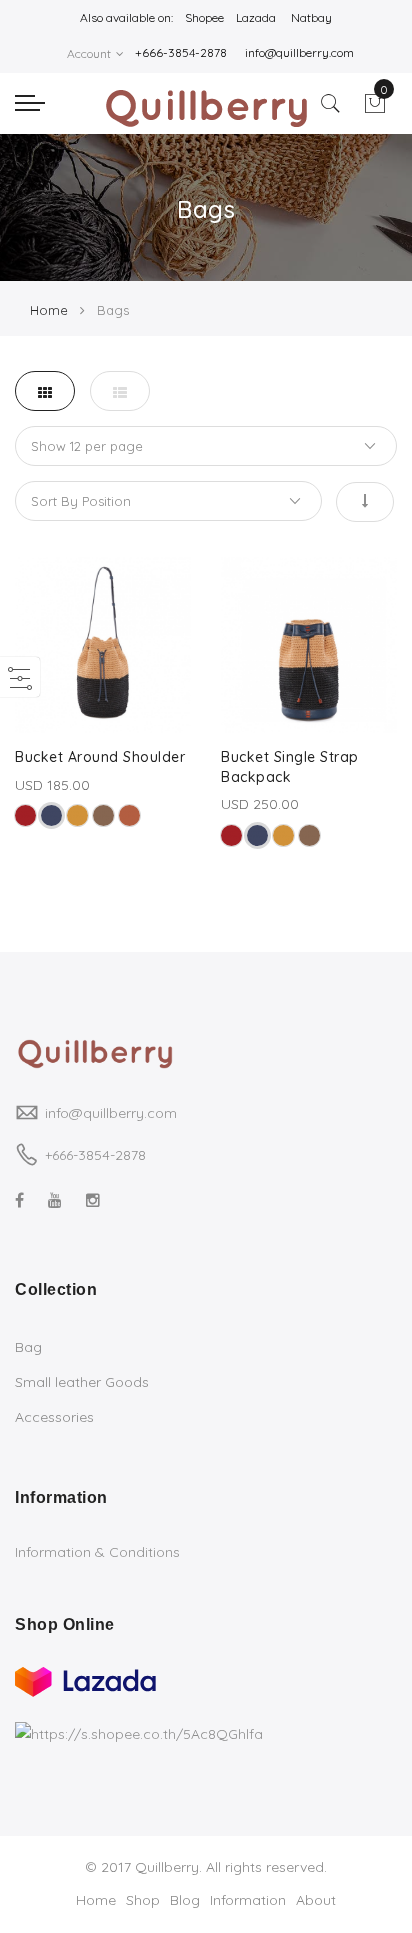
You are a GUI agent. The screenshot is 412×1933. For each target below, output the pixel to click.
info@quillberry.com (111, 1113)
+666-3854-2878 (95, 1155)
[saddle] (129, 815)
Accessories (54, 1417)
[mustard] (77, 815)
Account (89, 53)
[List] (120, 391)
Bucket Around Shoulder (100, 757)
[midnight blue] (51, 815)
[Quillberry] (205, 109)
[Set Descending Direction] (365, 502)
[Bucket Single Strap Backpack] (309, 645)
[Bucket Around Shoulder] (103, 645)
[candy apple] (25, 815)
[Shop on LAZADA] (85, 1679)
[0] (375, 109)
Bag (28, 1347)
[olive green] (103, 815)
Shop (143, 1900)
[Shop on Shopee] (139, 1734)
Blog (185, 1900)
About (316, 1900)
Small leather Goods (82, 1382)
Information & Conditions (97, 1552)
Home (49, 310)
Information (248, 1900)
